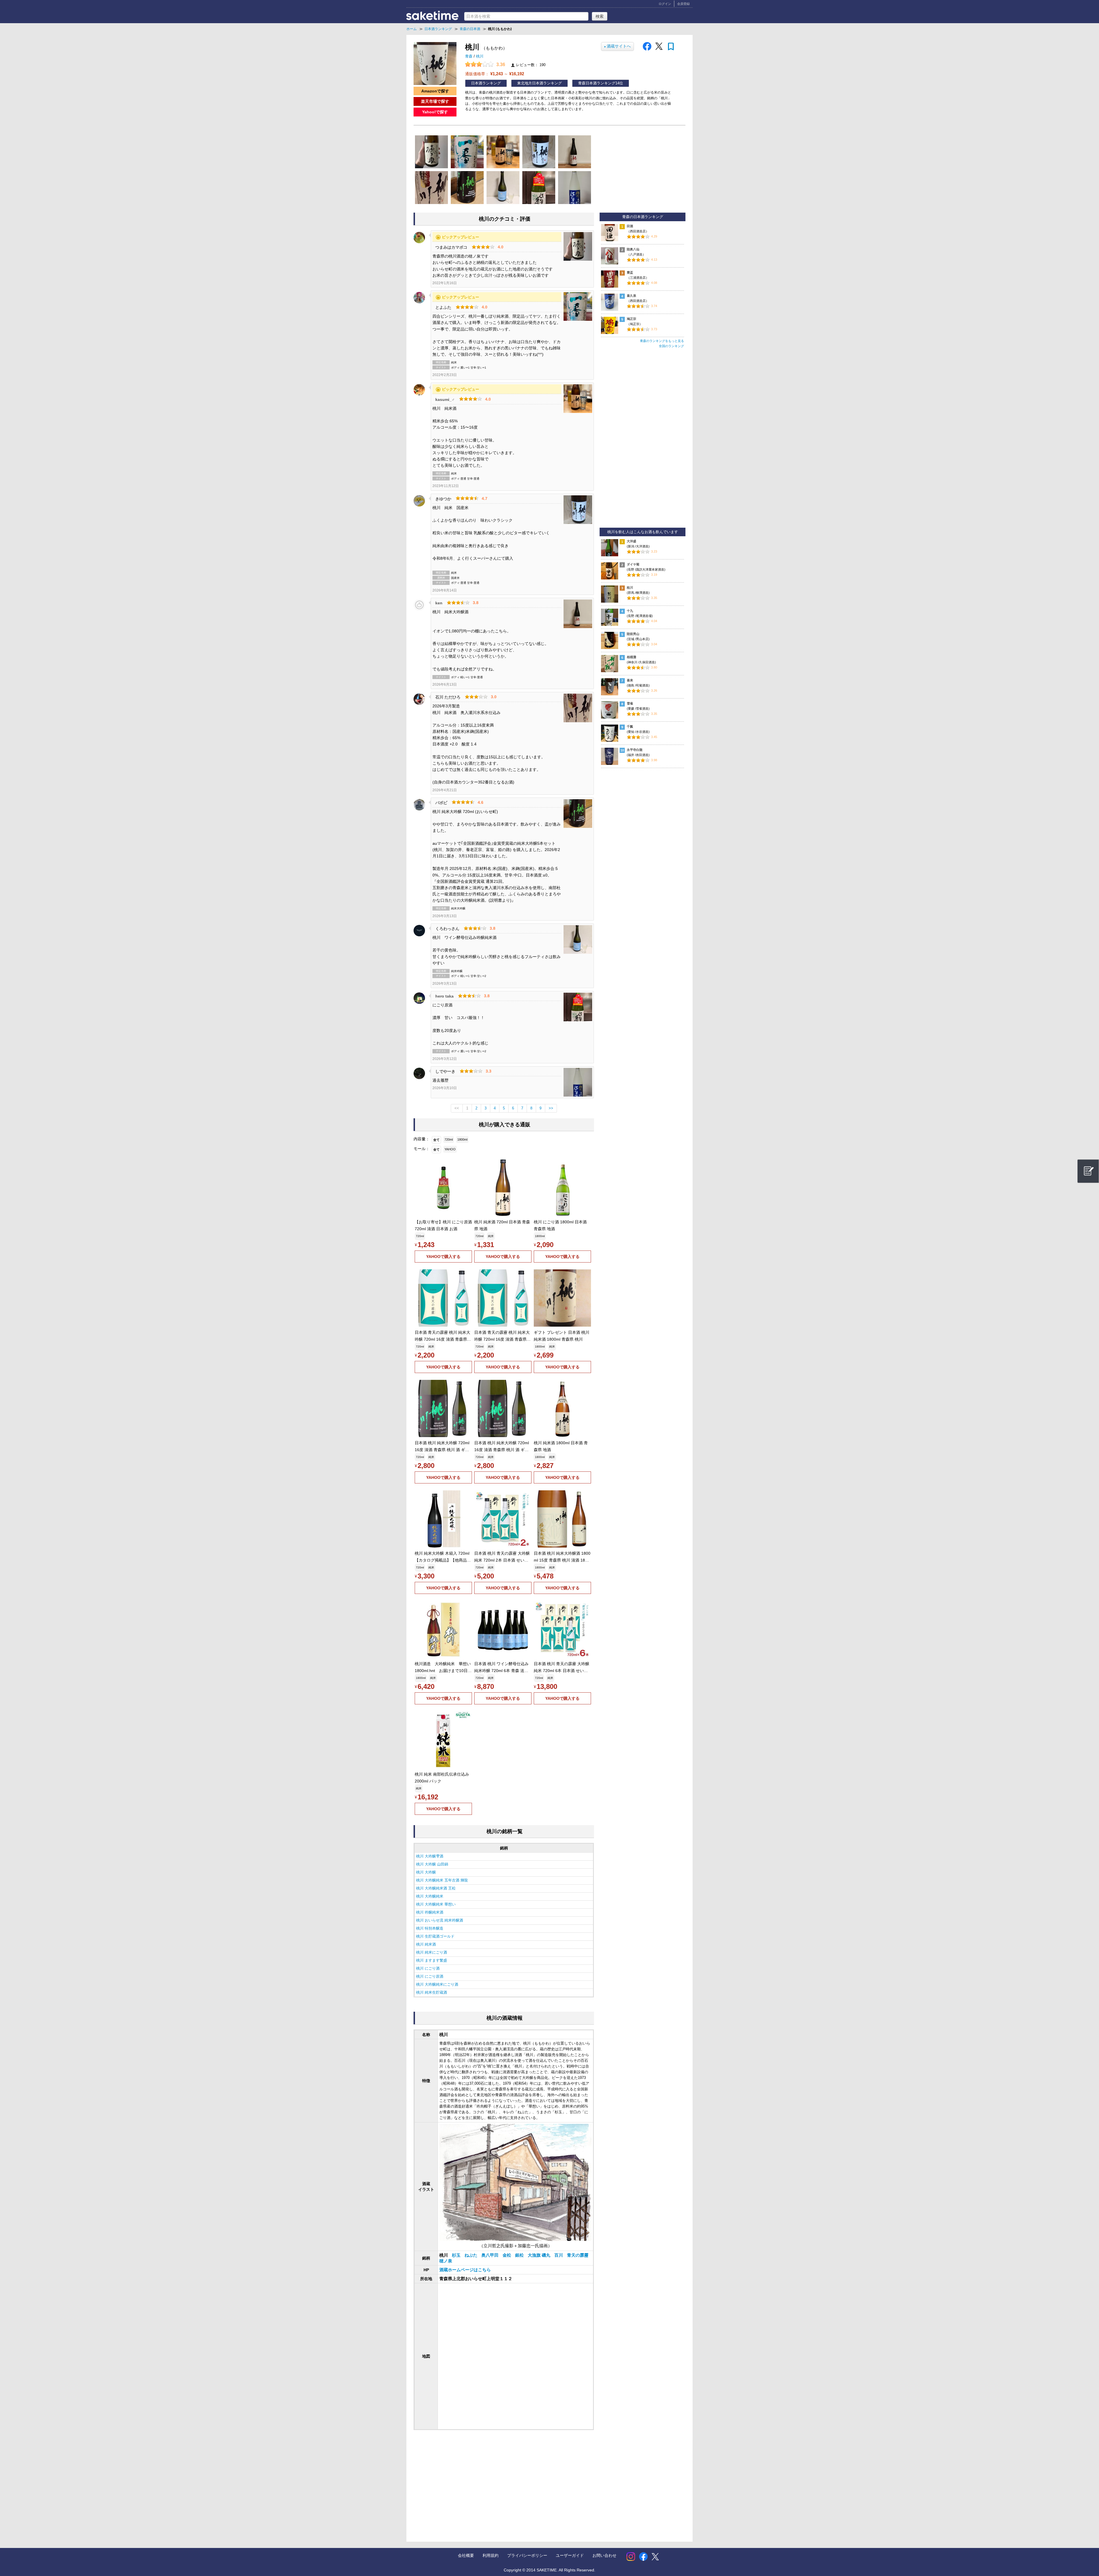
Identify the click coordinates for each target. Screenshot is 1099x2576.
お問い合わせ (604, 2555)
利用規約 (491, 2555)
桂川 (630, 587)
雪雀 (630, 703)
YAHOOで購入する (443, 1257)
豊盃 (630, 272)
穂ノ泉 (446, 2261)
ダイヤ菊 (633, 564)
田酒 (630, 226)
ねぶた (472, 2255)
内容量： (422, 1139)
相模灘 (631, 657)
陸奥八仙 (633, 249)
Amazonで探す (435, 91)
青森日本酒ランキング (597, 83)
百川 (559, 2255)
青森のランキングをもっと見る (662, 341)
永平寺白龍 (635, 750)
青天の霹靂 (578, 2255)
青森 (469, 56)
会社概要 (466, 2555)
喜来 (630, 680)
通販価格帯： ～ (495, 74)
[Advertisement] (460, 2480)
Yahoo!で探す (435, 112)
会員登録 (683, 4)
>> (551, 1108)
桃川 (480, 56)
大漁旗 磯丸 (540, 2255)
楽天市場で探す (435, 101)
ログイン (665, 4)
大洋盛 (631, 541)
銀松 (520, 2255)
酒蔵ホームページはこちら (465, 2270)
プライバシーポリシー (527, 2555)
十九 (630, 611)
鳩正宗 (631, 319)
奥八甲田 (491, 2255)
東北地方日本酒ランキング (539, 83)
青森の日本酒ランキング (643, 217)
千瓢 (630, 727)
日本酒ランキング (486, 83)
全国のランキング (671, 346)
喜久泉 (631, 296)
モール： (422, 1149)
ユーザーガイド (570, 2555)
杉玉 (457, 2255)
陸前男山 (633, 634)
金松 (507, 2255)
